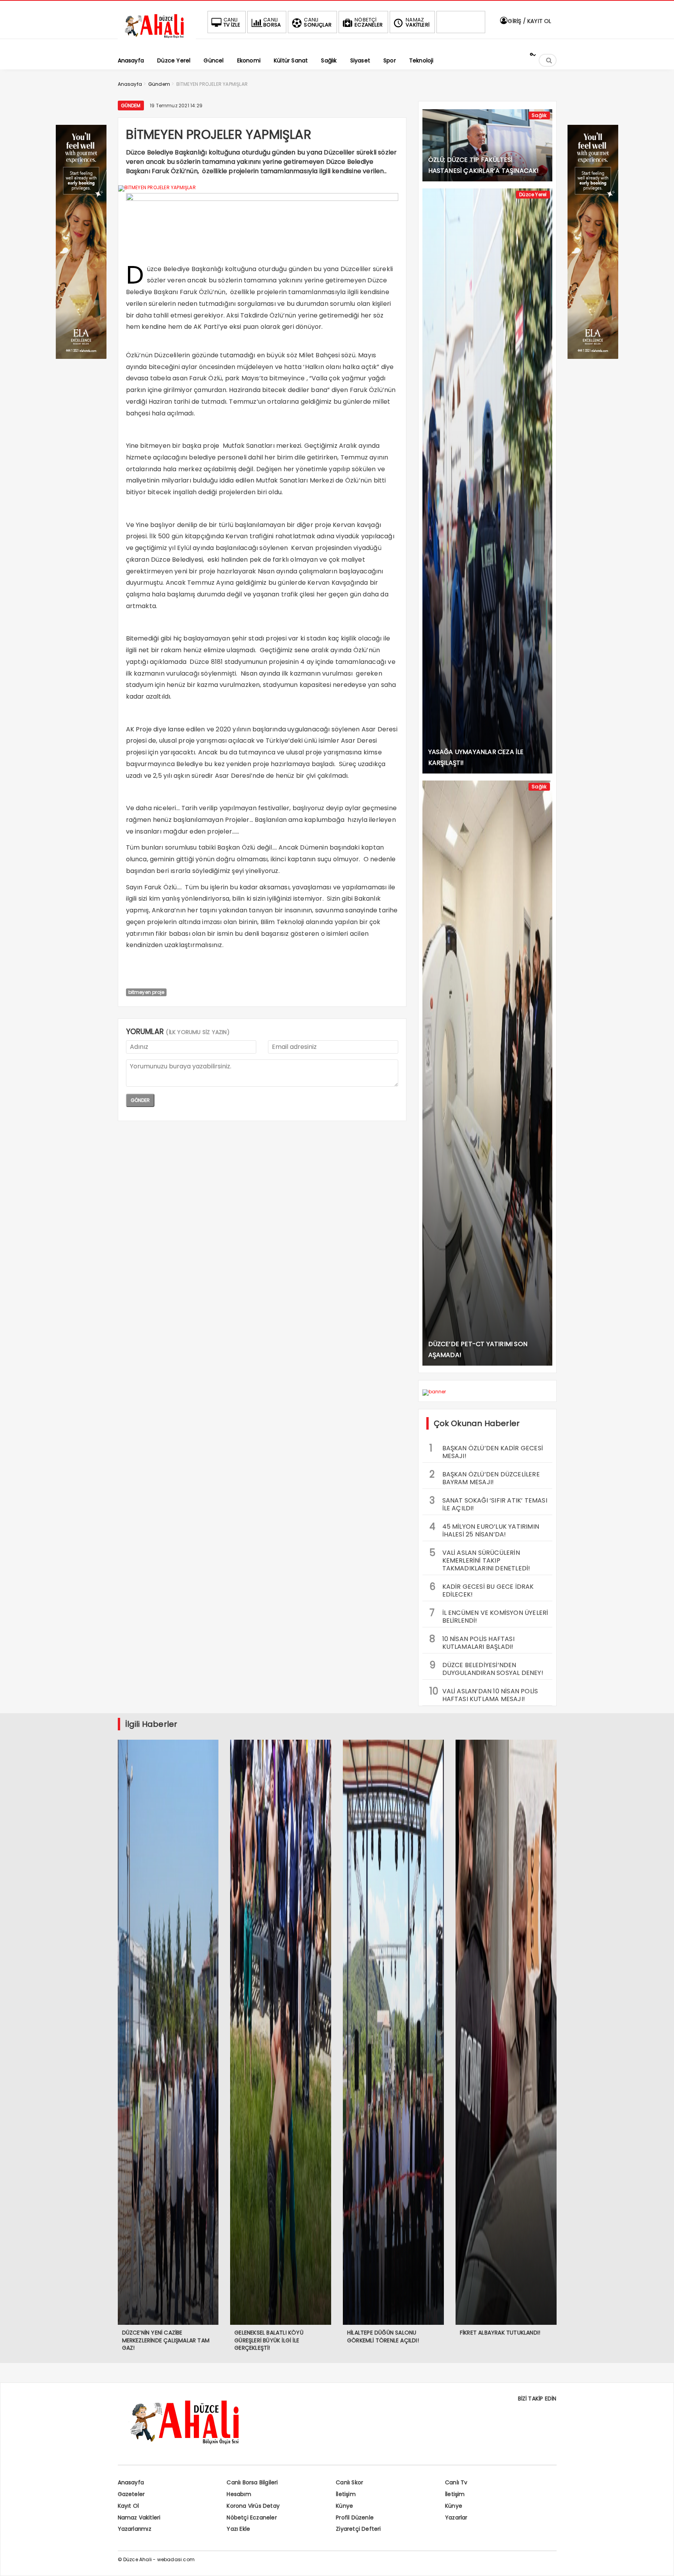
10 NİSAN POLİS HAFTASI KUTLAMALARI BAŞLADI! (472, 1642)
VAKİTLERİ (418, 22)
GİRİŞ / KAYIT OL (529, 21)
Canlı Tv (456, 2482)
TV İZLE (232, 22)
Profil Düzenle (355, 2517)
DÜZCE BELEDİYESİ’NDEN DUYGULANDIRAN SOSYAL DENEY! (486, 1668)
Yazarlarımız (135, 2529)
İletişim (346, 2494)
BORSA (272, 22)
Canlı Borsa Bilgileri (252, 2482)
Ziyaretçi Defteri (358, 2529)
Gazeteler (131, 2494)
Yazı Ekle (238, 2529)
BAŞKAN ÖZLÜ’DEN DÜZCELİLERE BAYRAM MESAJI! (485, 1477)
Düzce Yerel (533, 194)
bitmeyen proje (146, 992)
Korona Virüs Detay (253, 2506)
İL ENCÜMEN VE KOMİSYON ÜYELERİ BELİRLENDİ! (489, 1616)
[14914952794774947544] (593, 357)
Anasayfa (131, 2482)
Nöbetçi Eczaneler (252, 2517)
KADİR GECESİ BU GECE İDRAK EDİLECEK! (482, 1590)
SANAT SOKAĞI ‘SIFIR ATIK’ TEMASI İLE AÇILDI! (488, 1503)
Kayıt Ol (129, 2506)
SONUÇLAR (318, 22)
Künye (344, 2506)
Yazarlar (456, 2517)
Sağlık (539, 115)
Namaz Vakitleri (139, 2517)
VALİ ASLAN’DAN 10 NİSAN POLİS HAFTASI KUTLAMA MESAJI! (484, 1694)
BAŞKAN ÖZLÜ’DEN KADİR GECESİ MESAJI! (486, 1451)
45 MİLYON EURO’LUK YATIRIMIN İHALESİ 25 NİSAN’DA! (484, 1529)
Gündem (131, 106)
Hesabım (239, 2494)
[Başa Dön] (660, 2562)
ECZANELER (369, 22)
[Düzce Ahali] (157, 38)
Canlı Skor (349, 2482)
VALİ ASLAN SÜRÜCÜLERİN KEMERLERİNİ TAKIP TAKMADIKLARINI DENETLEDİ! (480, 1559)
